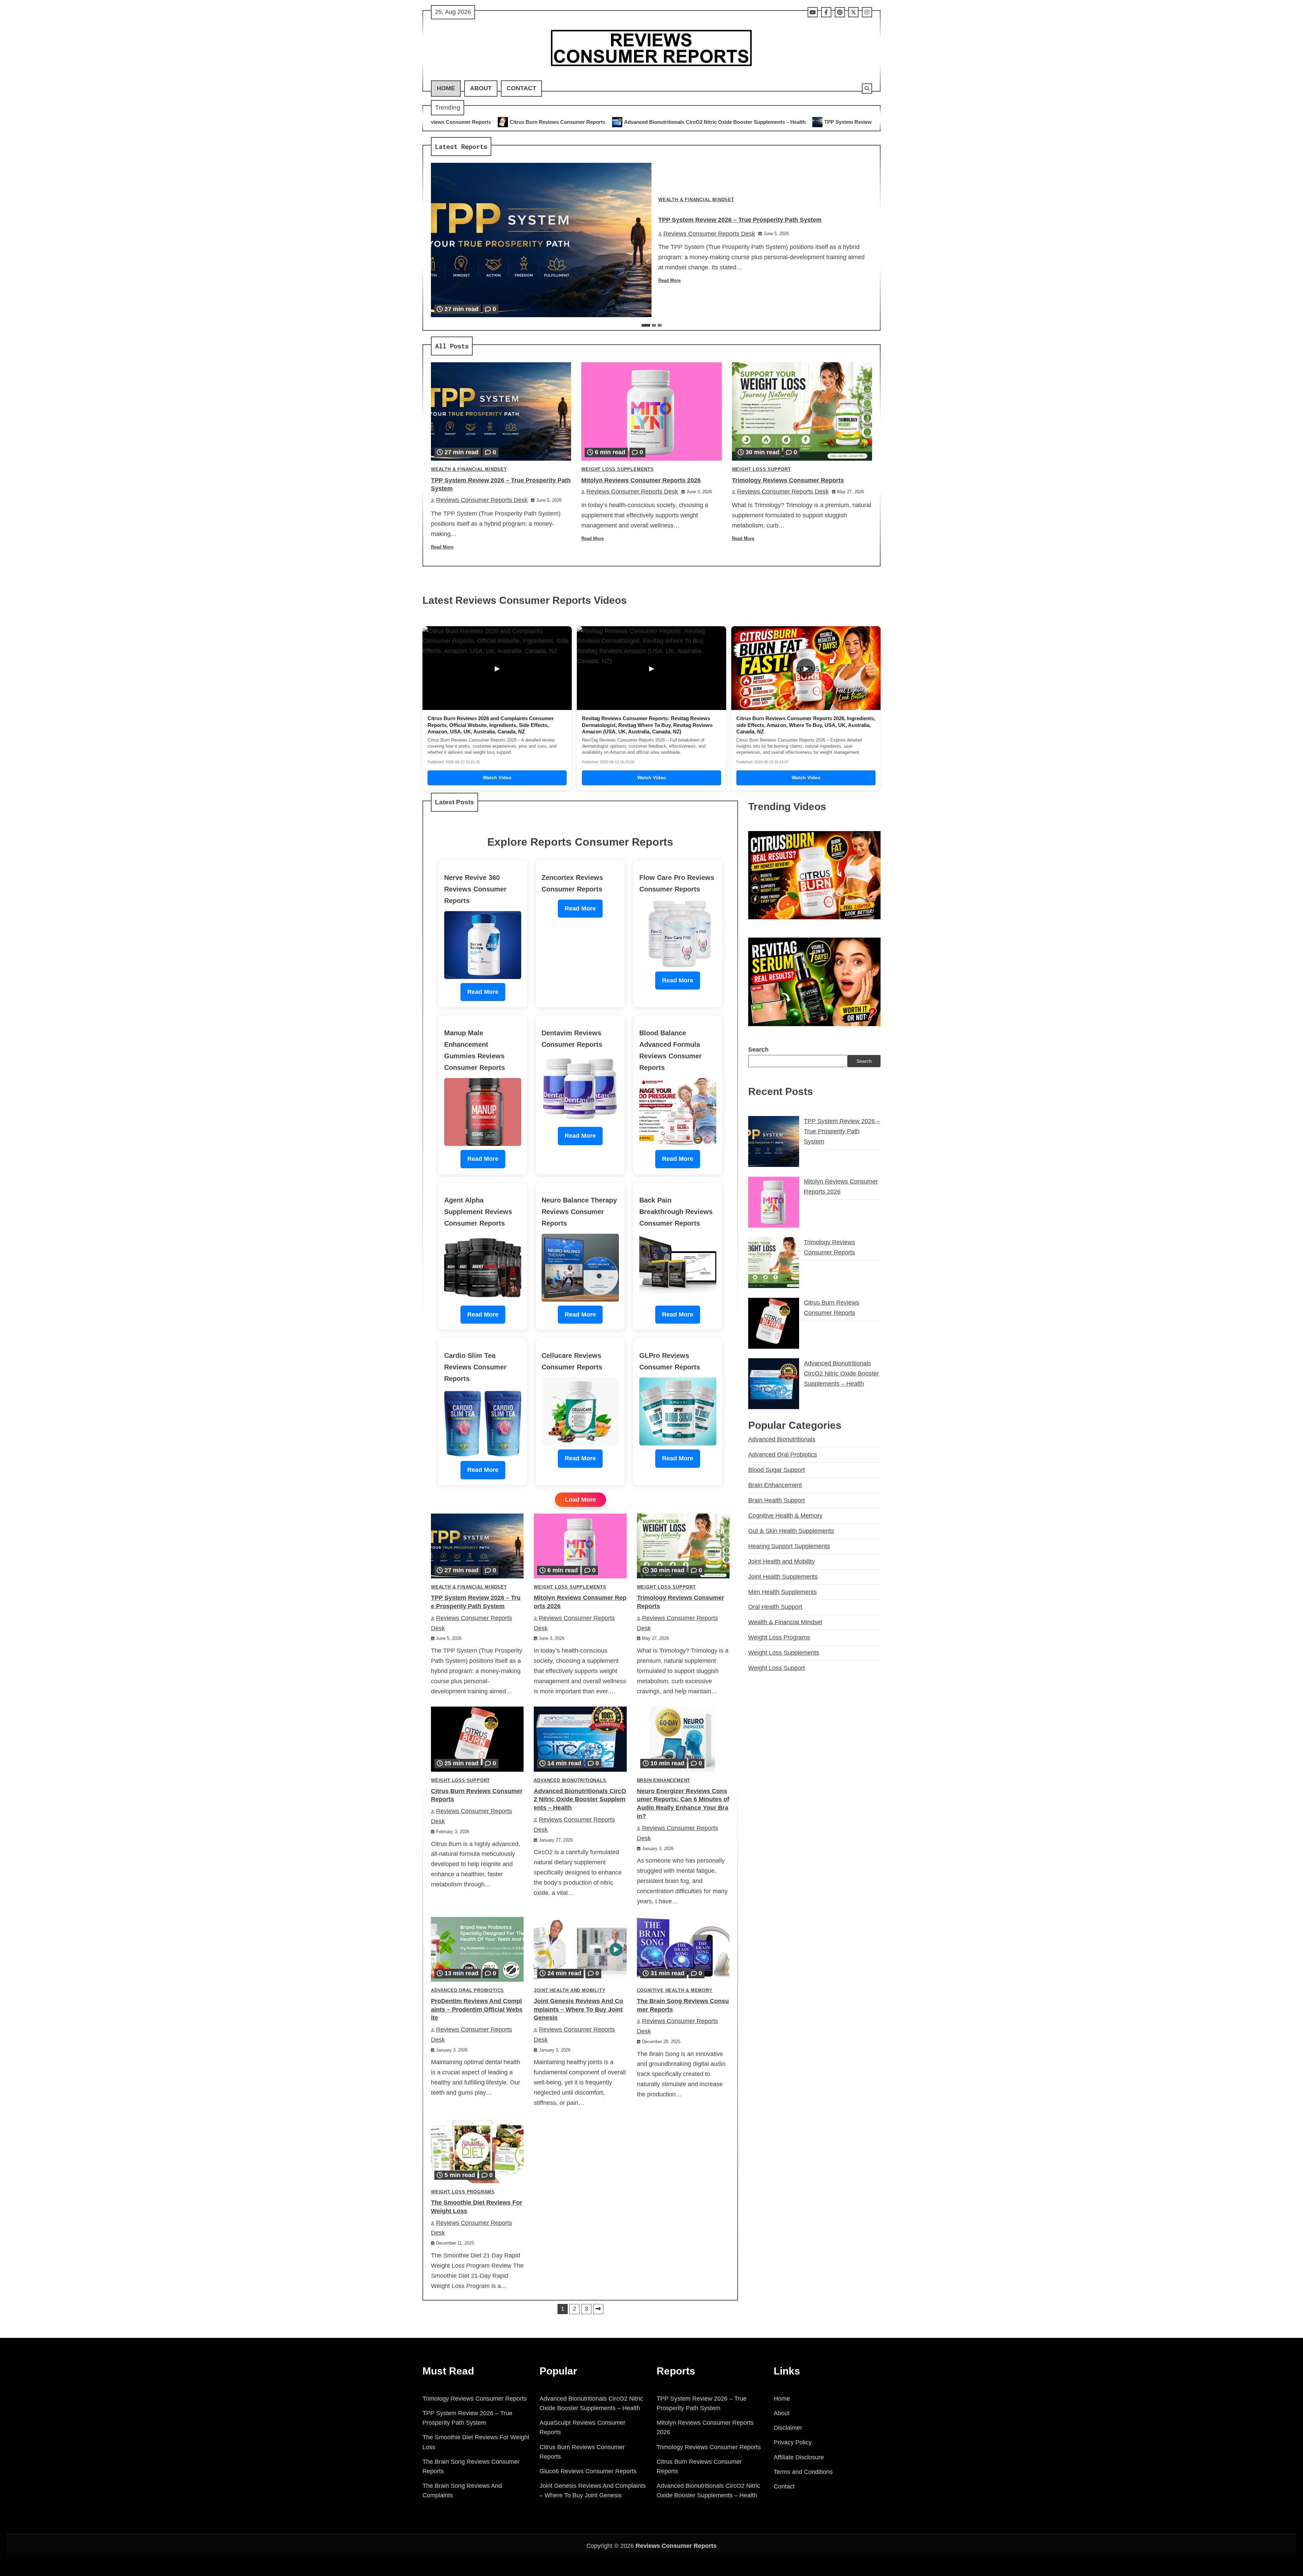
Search (758, 1049)
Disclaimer (788, 2428)
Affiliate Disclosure (799, 2457)
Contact (521, 88)
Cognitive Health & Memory (675, 1991)
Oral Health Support (775, 1607)
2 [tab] (654, 325)
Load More (580, 1500)
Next (598, 2309)
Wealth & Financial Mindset (696, 200)
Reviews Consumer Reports (676, 2546)
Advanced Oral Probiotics (467, 1991)
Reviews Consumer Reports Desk (709, 234)
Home (446, 88)
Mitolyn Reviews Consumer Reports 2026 (699, 122)
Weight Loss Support (761, 469)
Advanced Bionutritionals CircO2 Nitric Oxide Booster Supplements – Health (580, 1800)
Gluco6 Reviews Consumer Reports (588, 2471)
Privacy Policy (793, 2442)
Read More (669, 281)
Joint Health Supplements (783, 1576)
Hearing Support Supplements (789, 1546)
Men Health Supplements (782, 1592)
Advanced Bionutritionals (570, 1781)
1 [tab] (646, 325)
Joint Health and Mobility (570, 1991)
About (481, 88)
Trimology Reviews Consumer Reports (812, 122)
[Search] (867, 89)
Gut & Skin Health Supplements (791, 1531)
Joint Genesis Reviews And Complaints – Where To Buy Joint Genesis (578, 2010)
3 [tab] (660, 325)
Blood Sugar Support (777, 1470)
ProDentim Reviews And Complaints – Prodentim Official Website (477, 2010)
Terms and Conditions (803, 2472)
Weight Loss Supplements (617, 469)
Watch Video (497, 777)
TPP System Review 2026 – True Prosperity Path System (565, 122)
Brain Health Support (777, 1500)
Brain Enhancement (664, 1781)
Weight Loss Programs (463, 2192)
